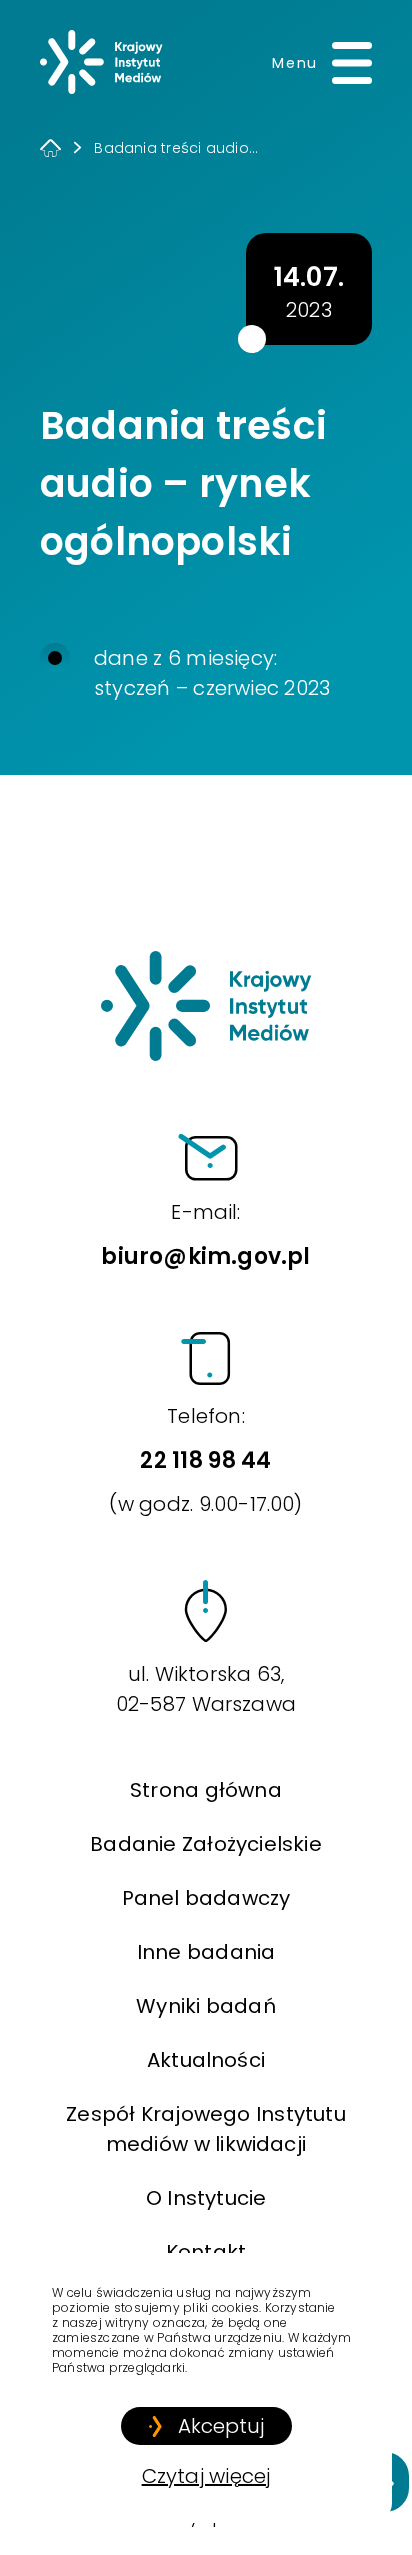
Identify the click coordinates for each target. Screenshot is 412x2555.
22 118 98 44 (205, 1460)
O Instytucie (206, 2198)
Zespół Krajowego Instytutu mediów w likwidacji (206, 2129)
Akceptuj (221, 2426)
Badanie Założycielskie (205, 1844)
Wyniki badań (206, 2006)
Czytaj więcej (206, 2476)
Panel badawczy (206, 1898)
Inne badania (206, 1952)
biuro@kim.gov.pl (205, 1235)
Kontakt (206, 2252)
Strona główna (206, 1790)
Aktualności (206, 2060)
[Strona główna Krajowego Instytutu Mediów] (101, 62)
